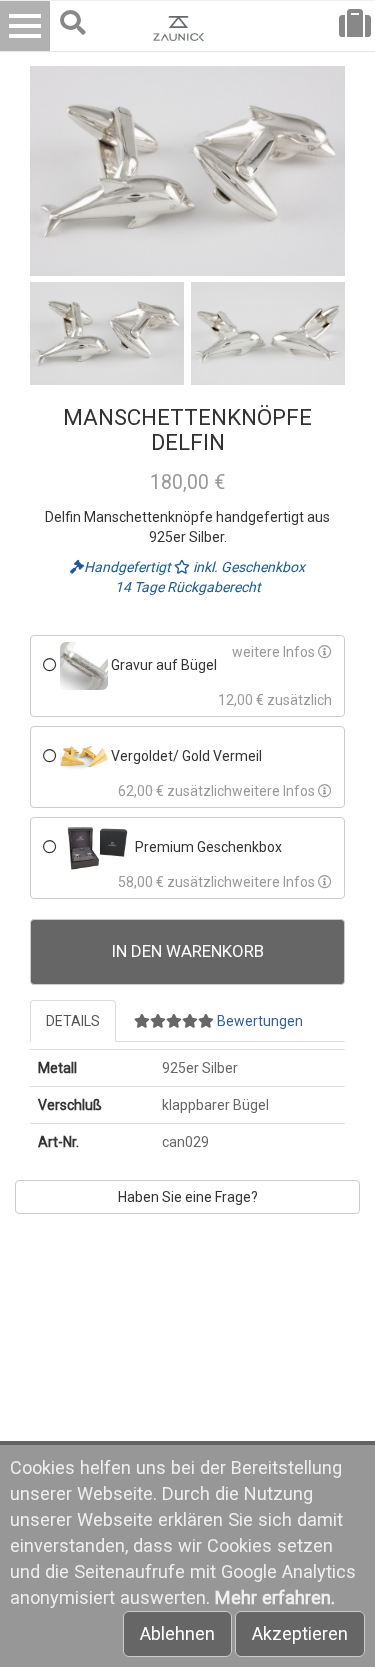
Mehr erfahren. (275, 1597)
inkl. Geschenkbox (247, 567)
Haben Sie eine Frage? (188, 1197)
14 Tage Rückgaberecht (188, 587)
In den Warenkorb (188, 951)
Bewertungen (258, 1021)
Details (73, 1021)
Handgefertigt (129, 567)
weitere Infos (275, 652)
